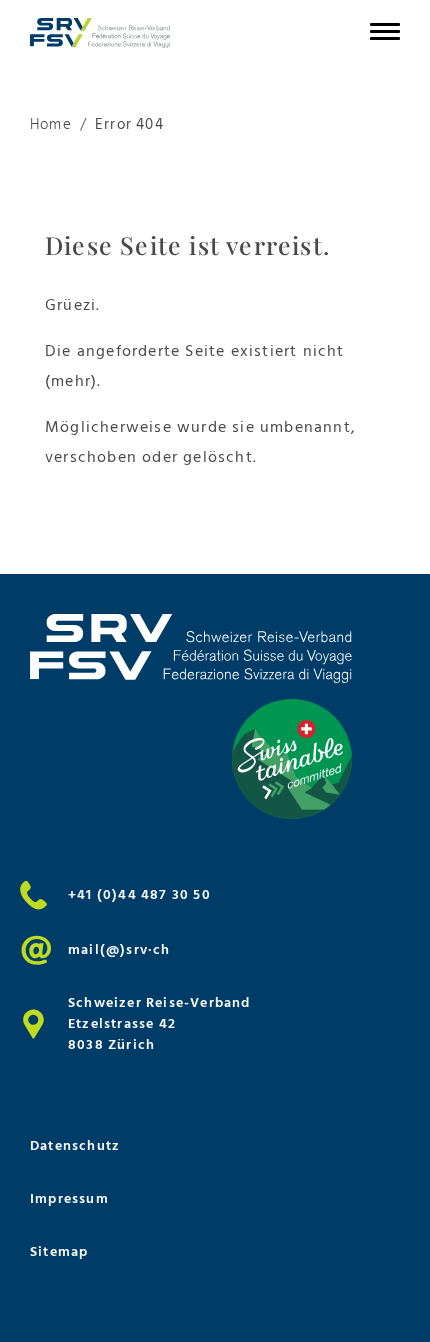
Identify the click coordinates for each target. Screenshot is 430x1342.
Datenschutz (75, 1145)
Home (51, 125)
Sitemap (59, 1251)
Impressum (69, 1198)
